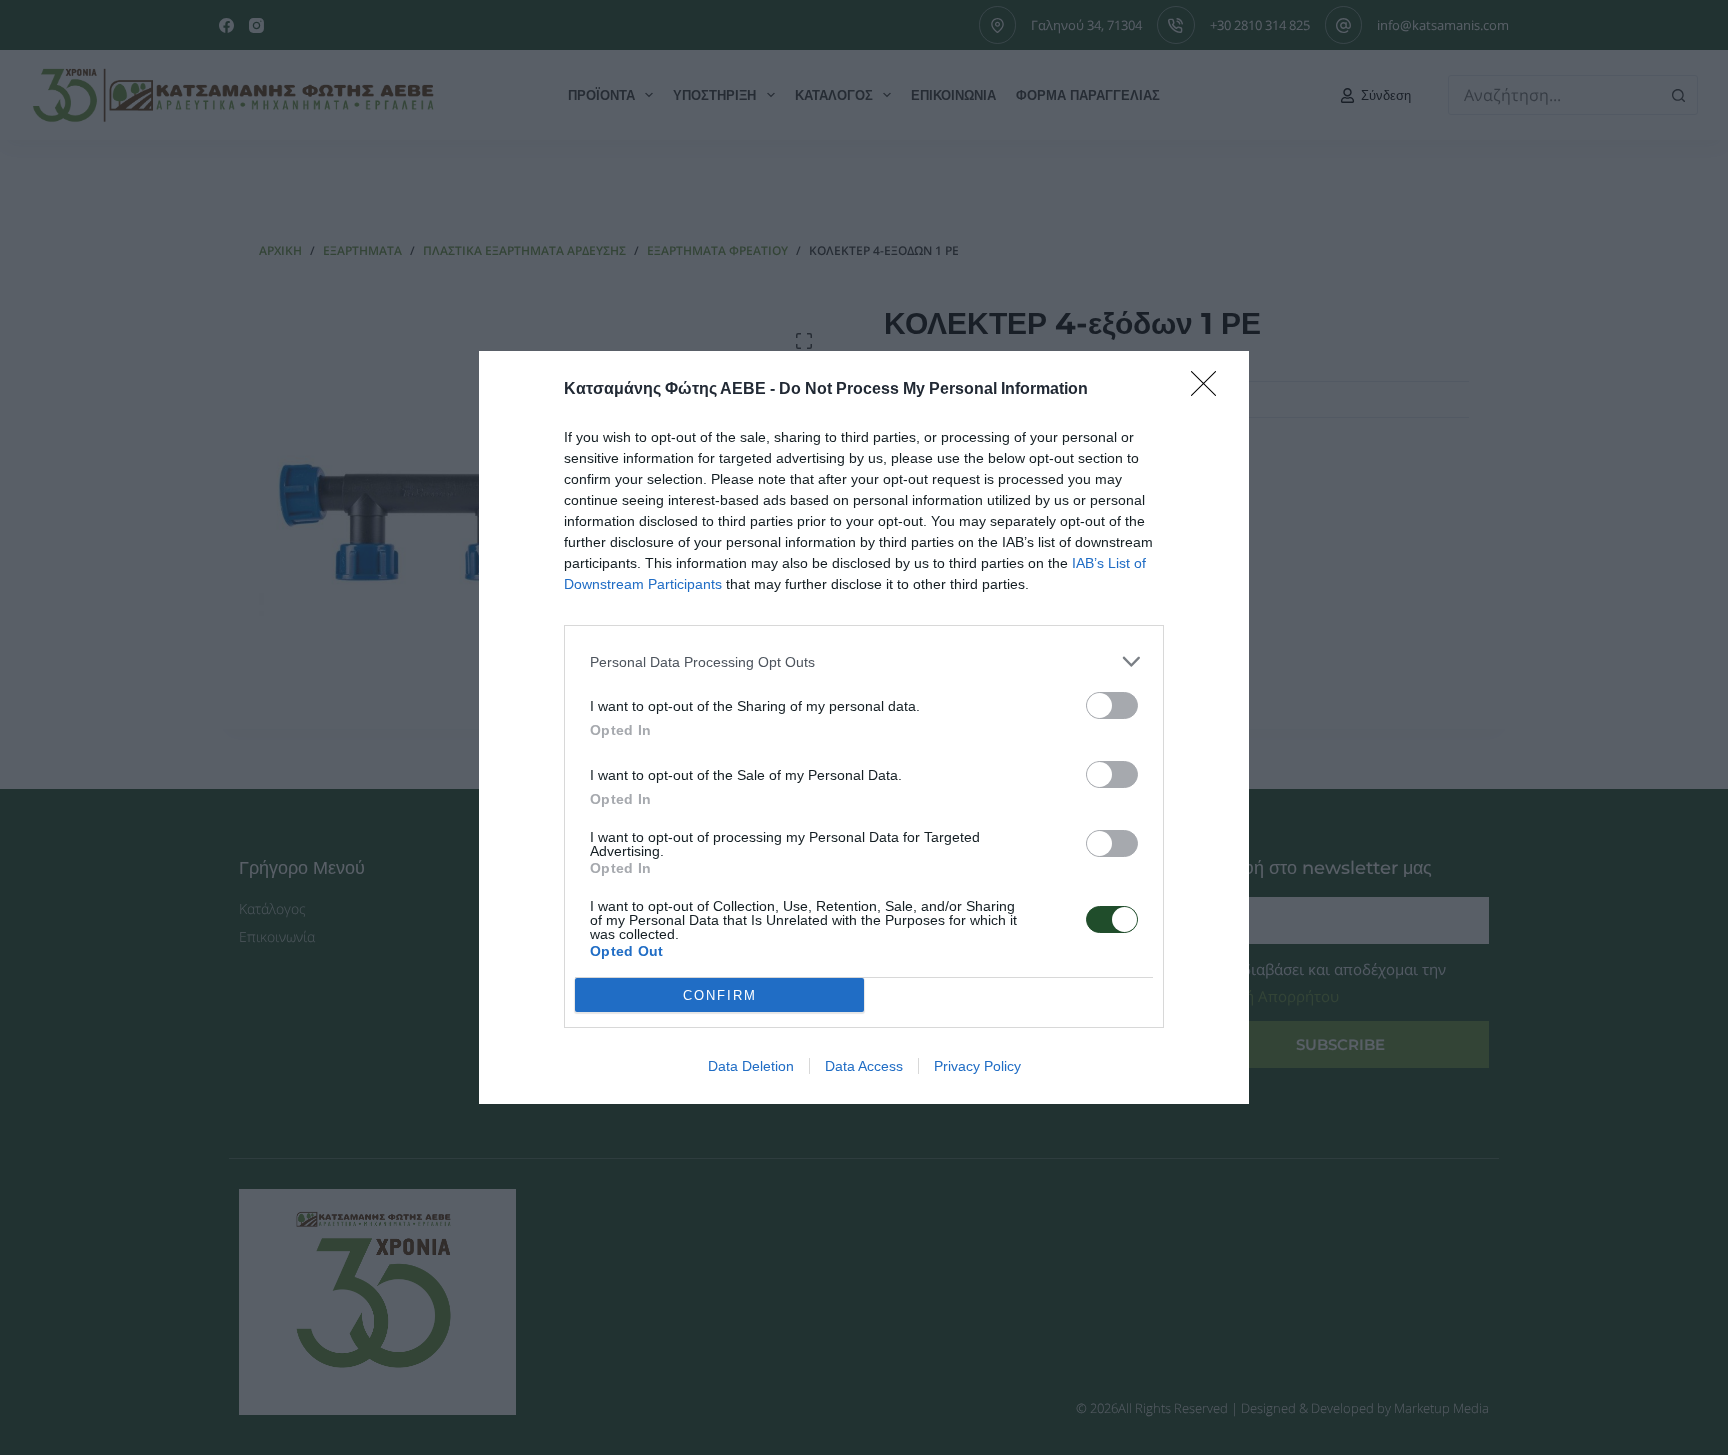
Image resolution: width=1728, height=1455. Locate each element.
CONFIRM (720, 995)
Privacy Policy (977, 1066)
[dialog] (864, 727)
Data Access (864, 1066)
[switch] (1112, 705)
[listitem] (864, 661)
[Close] (1210, 390)
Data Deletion (751, 1066)
